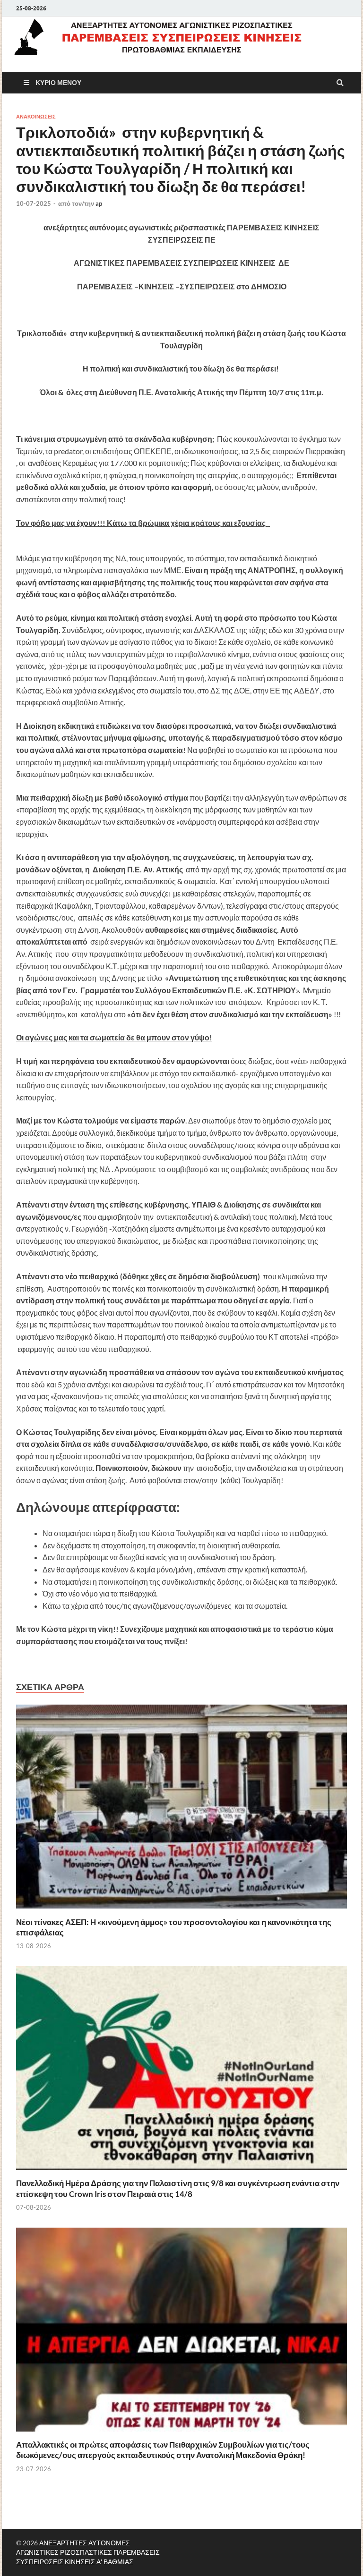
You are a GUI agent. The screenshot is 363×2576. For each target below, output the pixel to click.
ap (99, 203)
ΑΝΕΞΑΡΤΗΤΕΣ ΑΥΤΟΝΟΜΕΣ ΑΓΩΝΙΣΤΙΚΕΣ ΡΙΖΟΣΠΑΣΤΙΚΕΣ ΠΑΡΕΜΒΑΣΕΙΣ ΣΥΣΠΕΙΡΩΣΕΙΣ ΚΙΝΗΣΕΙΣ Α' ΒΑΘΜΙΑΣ (88, 2552)
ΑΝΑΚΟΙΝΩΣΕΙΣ (36, 117)
